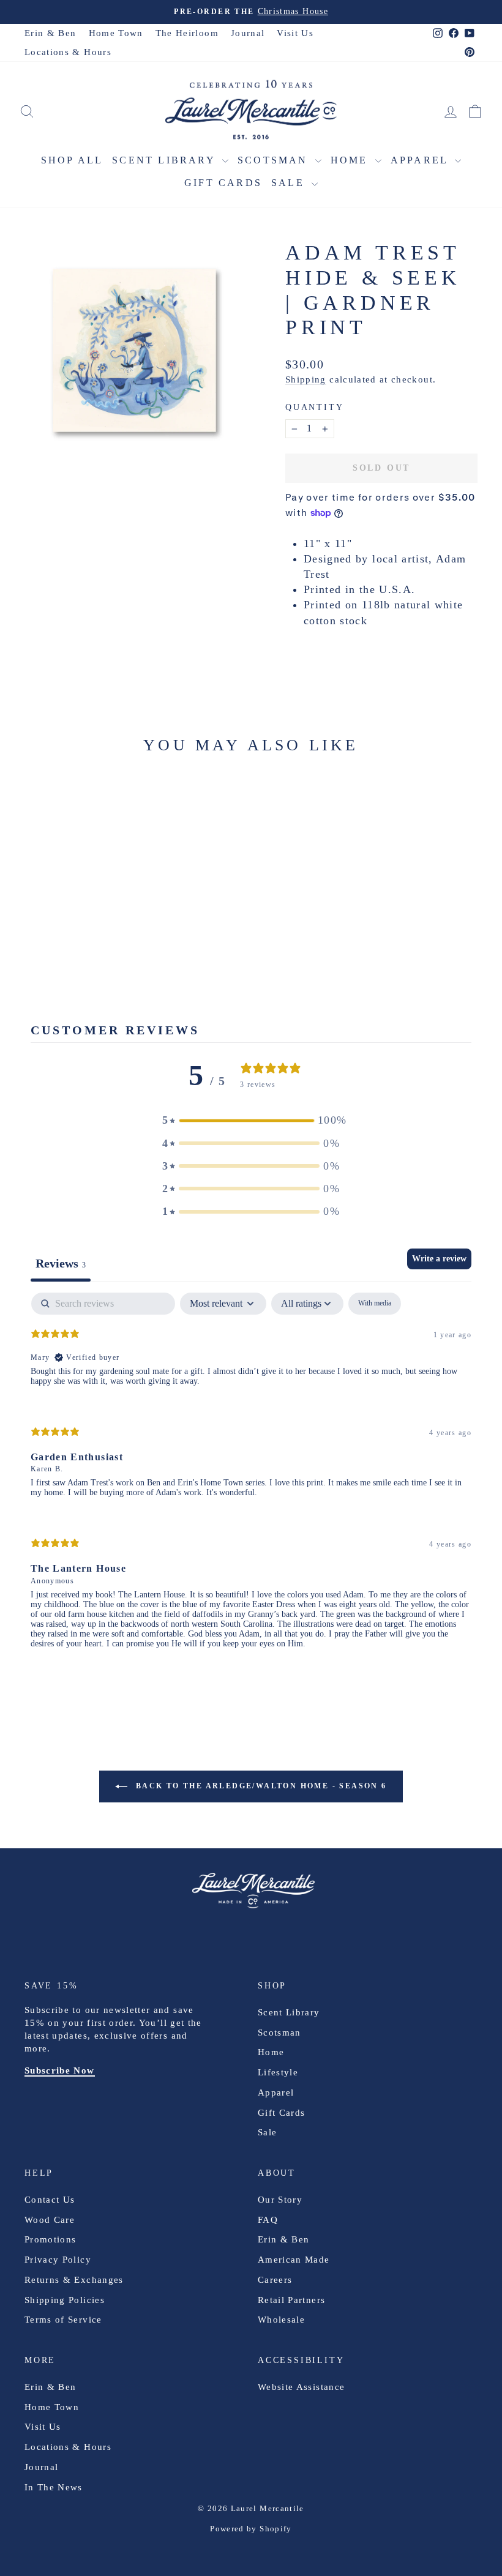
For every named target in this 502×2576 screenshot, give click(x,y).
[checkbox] (375, 1304)
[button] (251, 1120)
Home (351, 160)
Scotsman (275, 160)
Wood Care (50, 2220)
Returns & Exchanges (74, 2280)
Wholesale (281, 2320)
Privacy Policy (58, 2260)
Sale (290, 183)
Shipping (306, 379)
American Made (294, 2260)
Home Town (116, 33)
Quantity (314, 407)
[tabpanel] (251, 1481)
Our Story (280, 2200)
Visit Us (295, 33)
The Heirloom (187, 33)
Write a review (439, 1259)
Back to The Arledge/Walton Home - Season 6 (259, 1785)
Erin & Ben (51, 33)
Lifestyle (278, 2072)
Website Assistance (301, 2387)
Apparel (421, 160)
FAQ (268, 2220)
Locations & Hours (68, 52)
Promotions (51, 2239)
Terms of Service (63, 2320)
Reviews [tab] (61, 1263)
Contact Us (50, 2200)
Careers (275, 2280)
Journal (248, 33)
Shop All (72, 160)
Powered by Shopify (251, 2529)
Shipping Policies (65, 2300)
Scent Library (166, 160)
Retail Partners (291, 2300)
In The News (54, 2487)
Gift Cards (223, 183)
